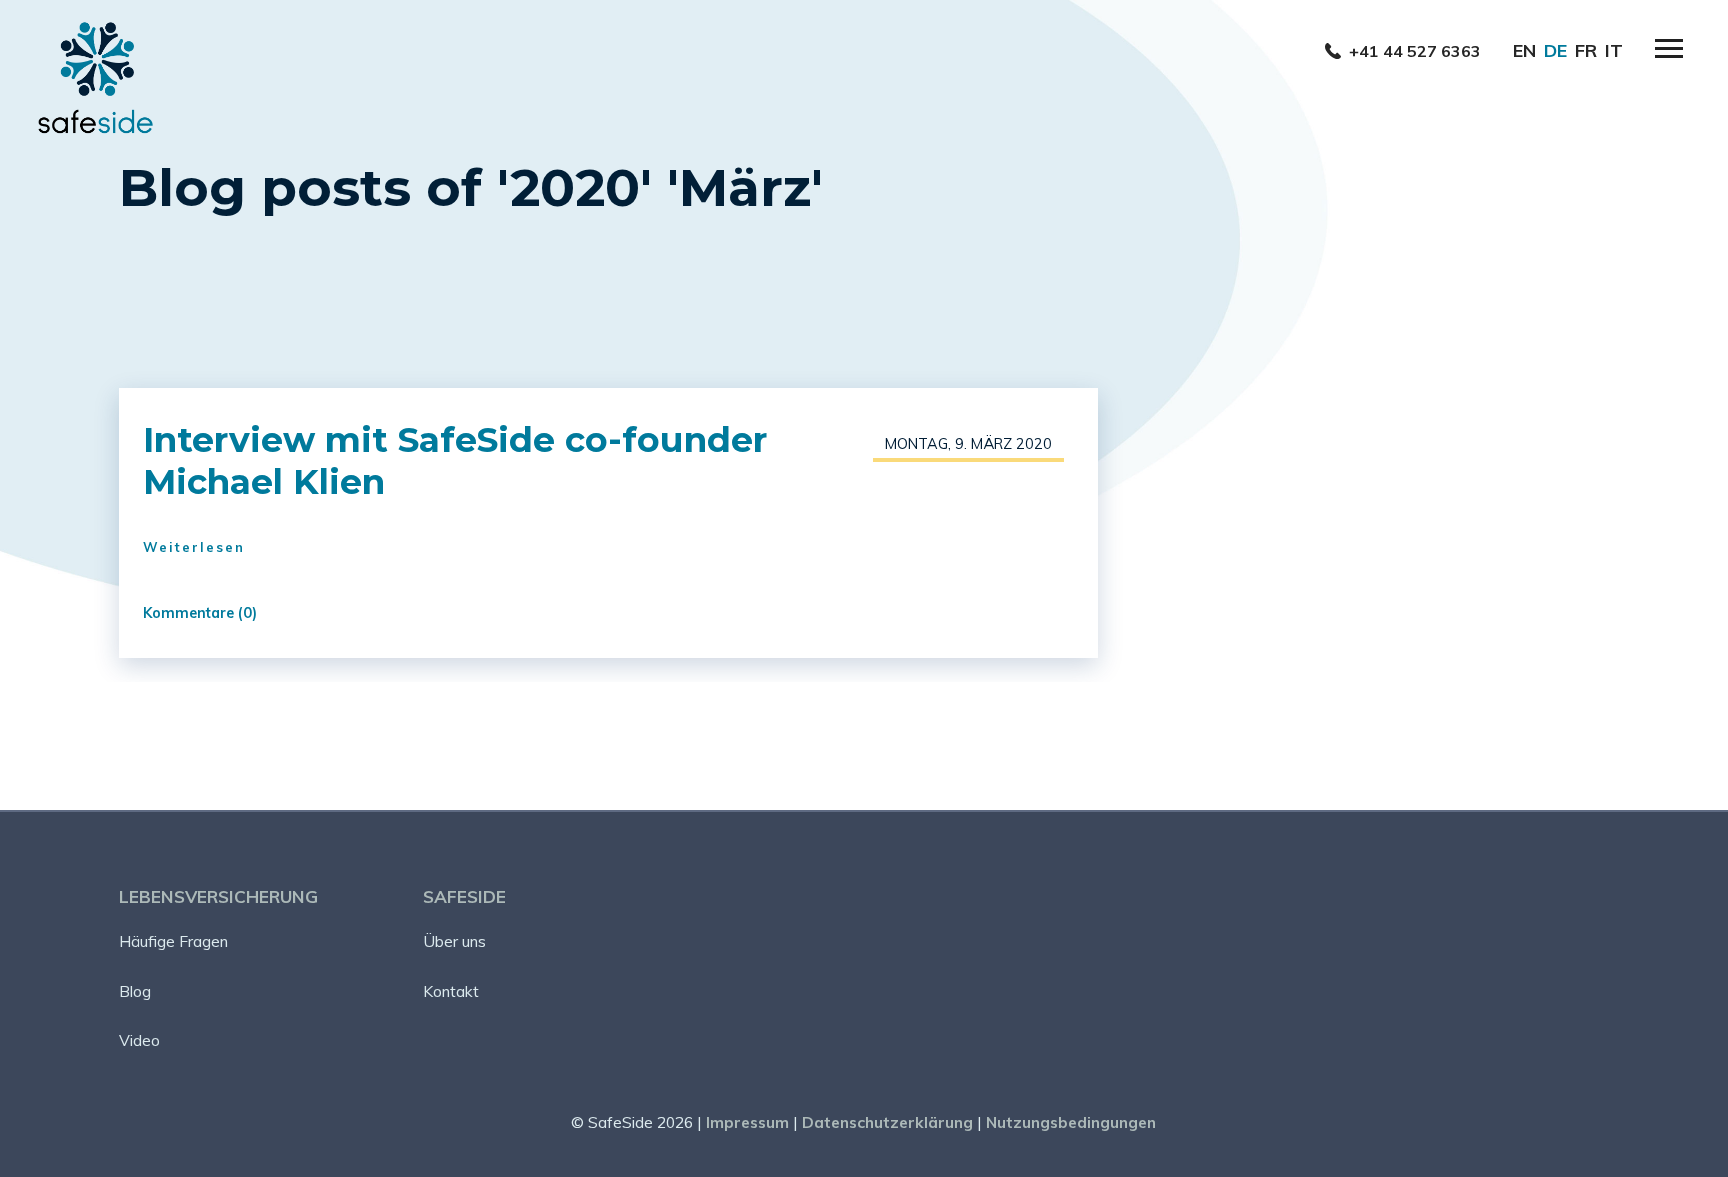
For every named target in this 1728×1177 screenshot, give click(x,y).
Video (139, 1040)
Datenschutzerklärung (887, 1122)
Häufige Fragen (173, 941)
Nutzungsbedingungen (1071, 1122)
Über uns (454, 941)
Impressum (747, 1122)
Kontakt (451, 991)
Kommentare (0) (200, 613)
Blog (135, 991)
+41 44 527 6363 (1415, 51)
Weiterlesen (194, 547)
